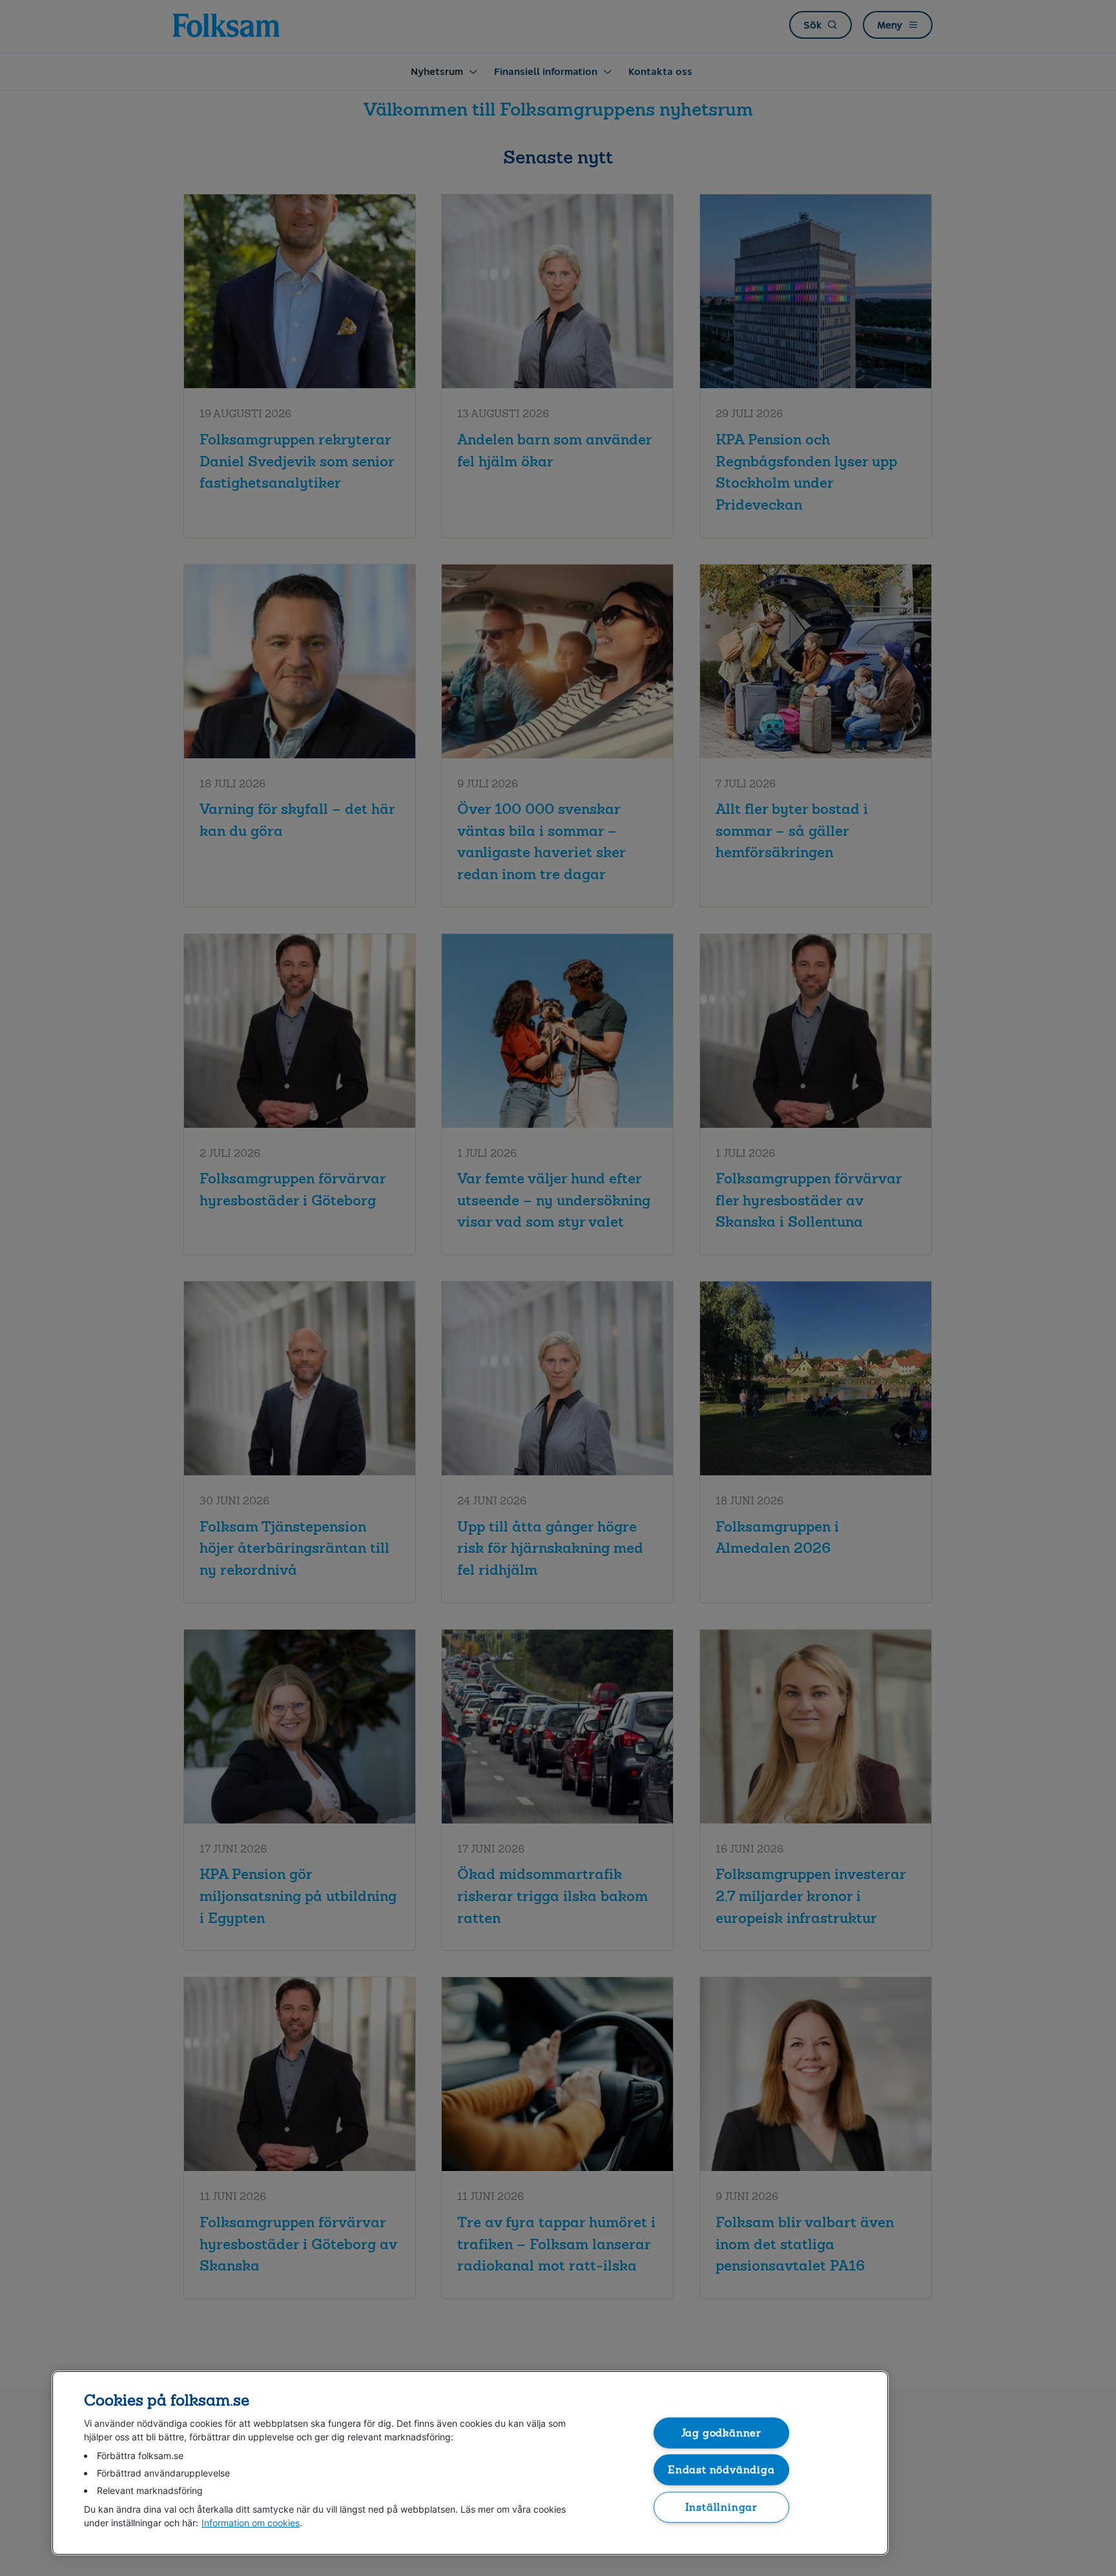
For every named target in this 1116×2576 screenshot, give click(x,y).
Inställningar (722, 2507)
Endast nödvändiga (721, 2470)
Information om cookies (251, 2523)
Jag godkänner (722, 2432)
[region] (470, 2463)
